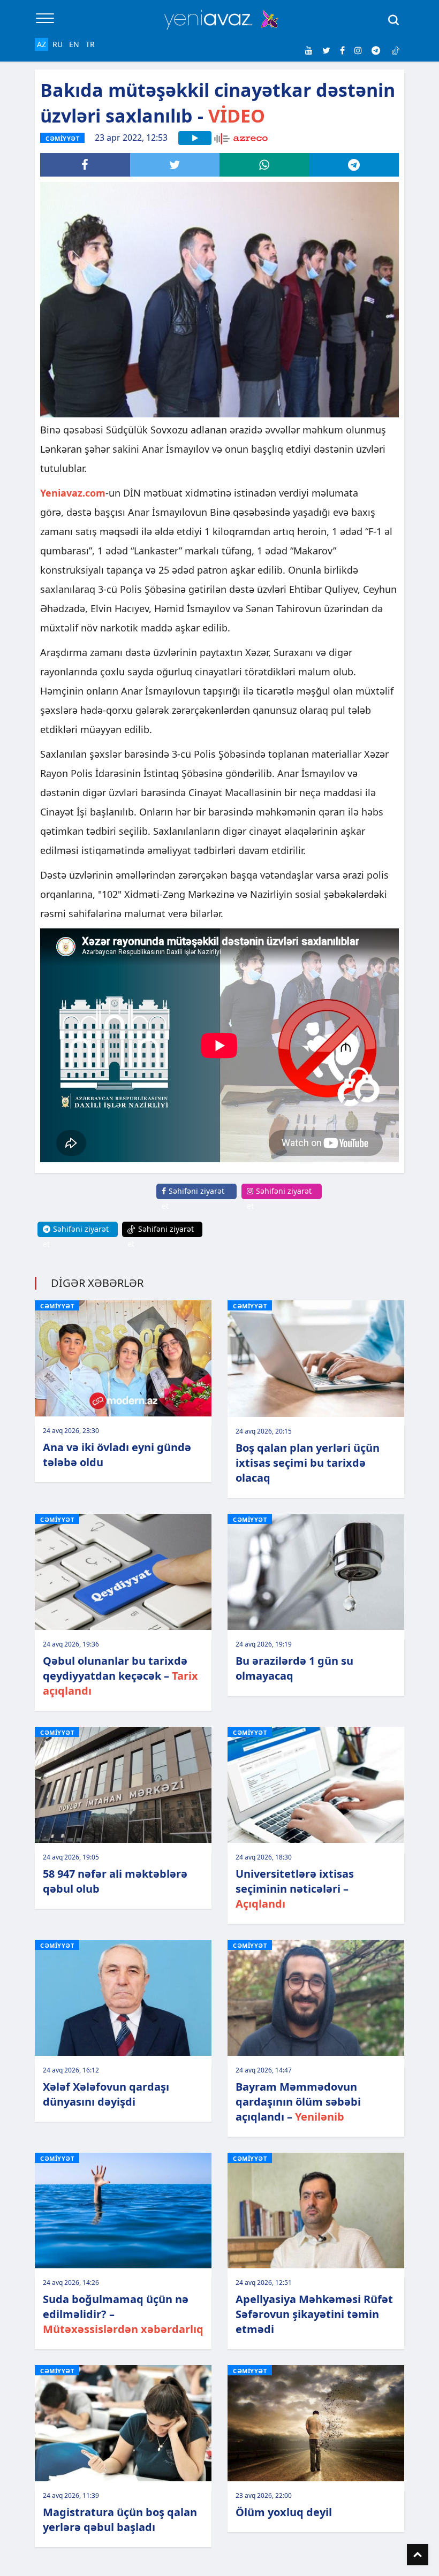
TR (90, 44)
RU (58, 44)
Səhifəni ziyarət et (193, 1198)
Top (418, 2555)
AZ (41, 44)
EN (74, 44)
